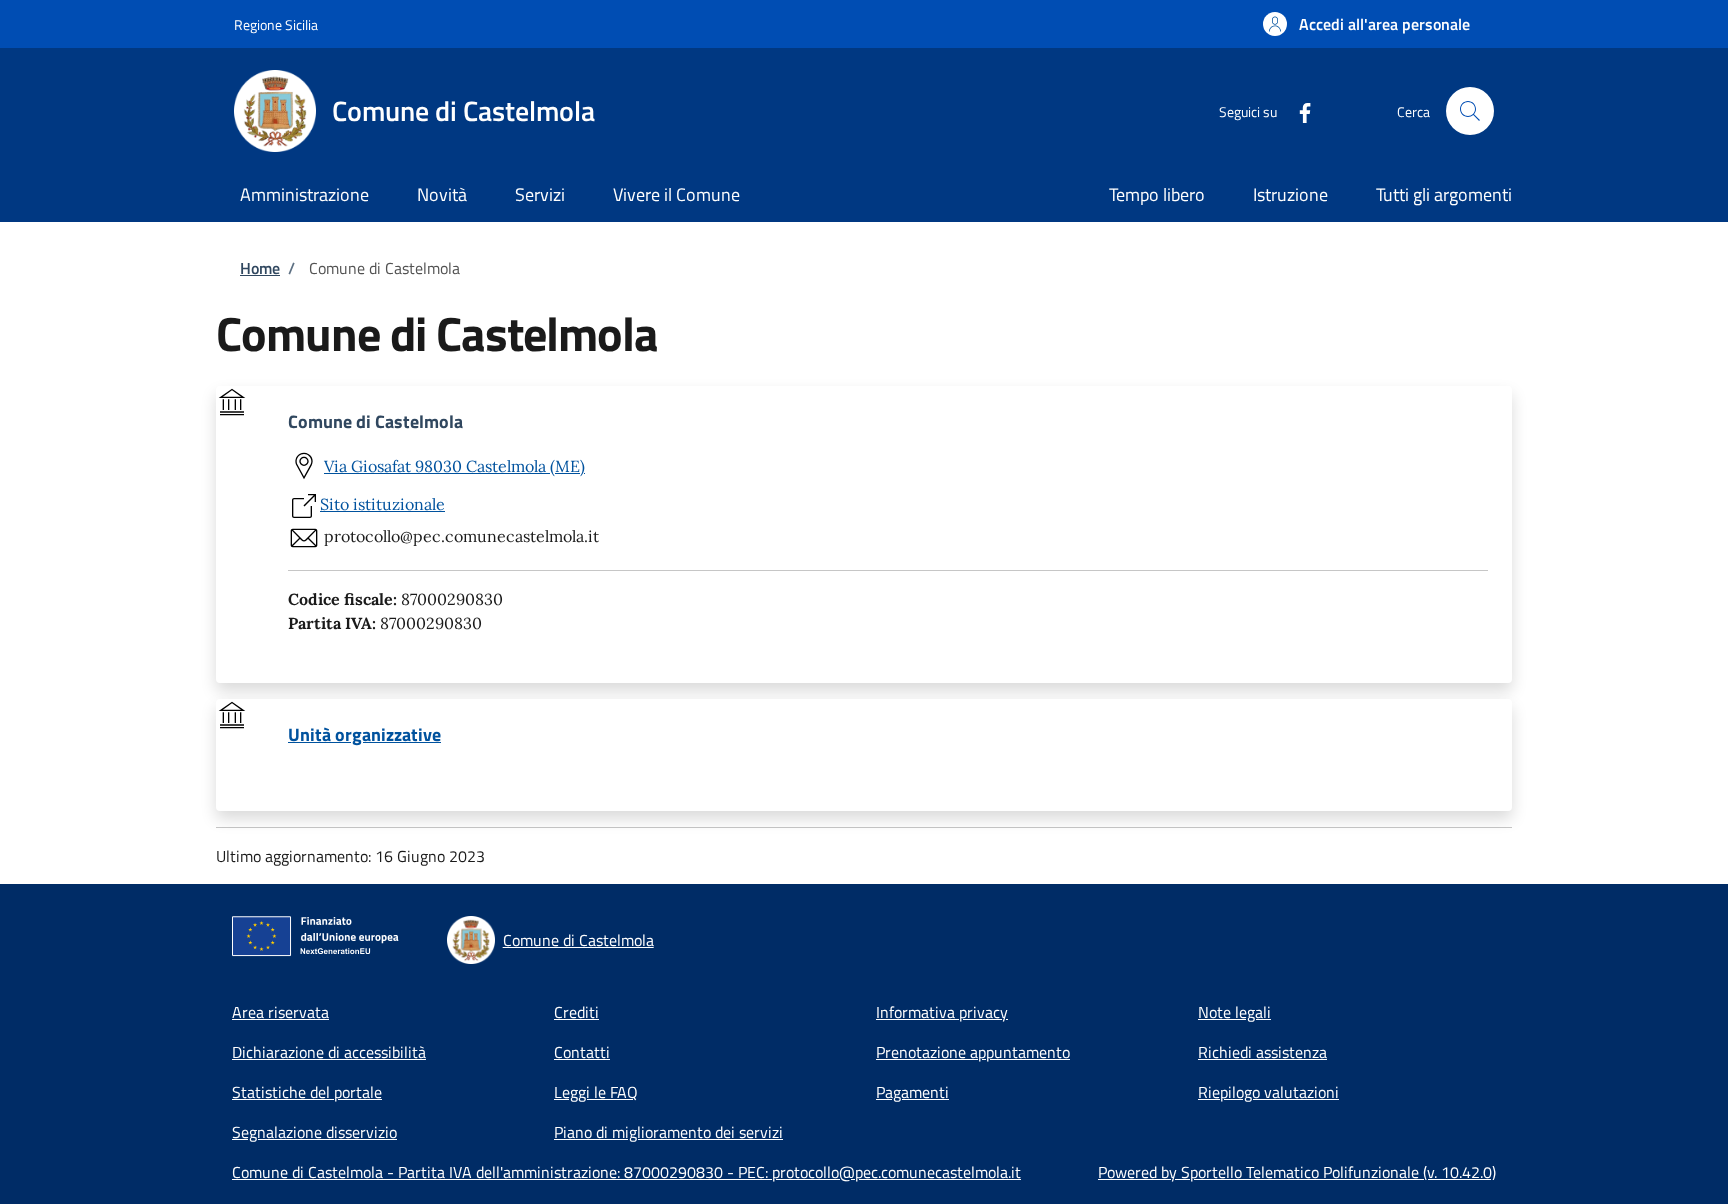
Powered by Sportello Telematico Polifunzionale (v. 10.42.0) (1297, 1172)
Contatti (582, 1052)
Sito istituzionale (382, 504)
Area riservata (280, 1012)
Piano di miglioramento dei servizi (668, 1132)
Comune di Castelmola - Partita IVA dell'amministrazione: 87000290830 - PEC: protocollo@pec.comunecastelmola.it (626, 1172)
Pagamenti (912, 1092)
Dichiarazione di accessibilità (329, 1052)
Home (260, 268)
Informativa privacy (942, 1012)
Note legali (1234, 1012)
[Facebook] (1297, 110)
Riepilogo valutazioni (1268, 1092)
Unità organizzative (364, 735)
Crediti (576, 1012)
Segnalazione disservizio (314, 1132)
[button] (1366, 24)
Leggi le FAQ (596, 1092)
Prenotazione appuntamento (973, 1052)
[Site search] (1470, 111)
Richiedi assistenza (1262, 1052)
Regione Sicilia (276, 24)
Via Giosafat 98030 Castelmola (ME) (454, 466)
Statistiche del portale (307, 1092)
